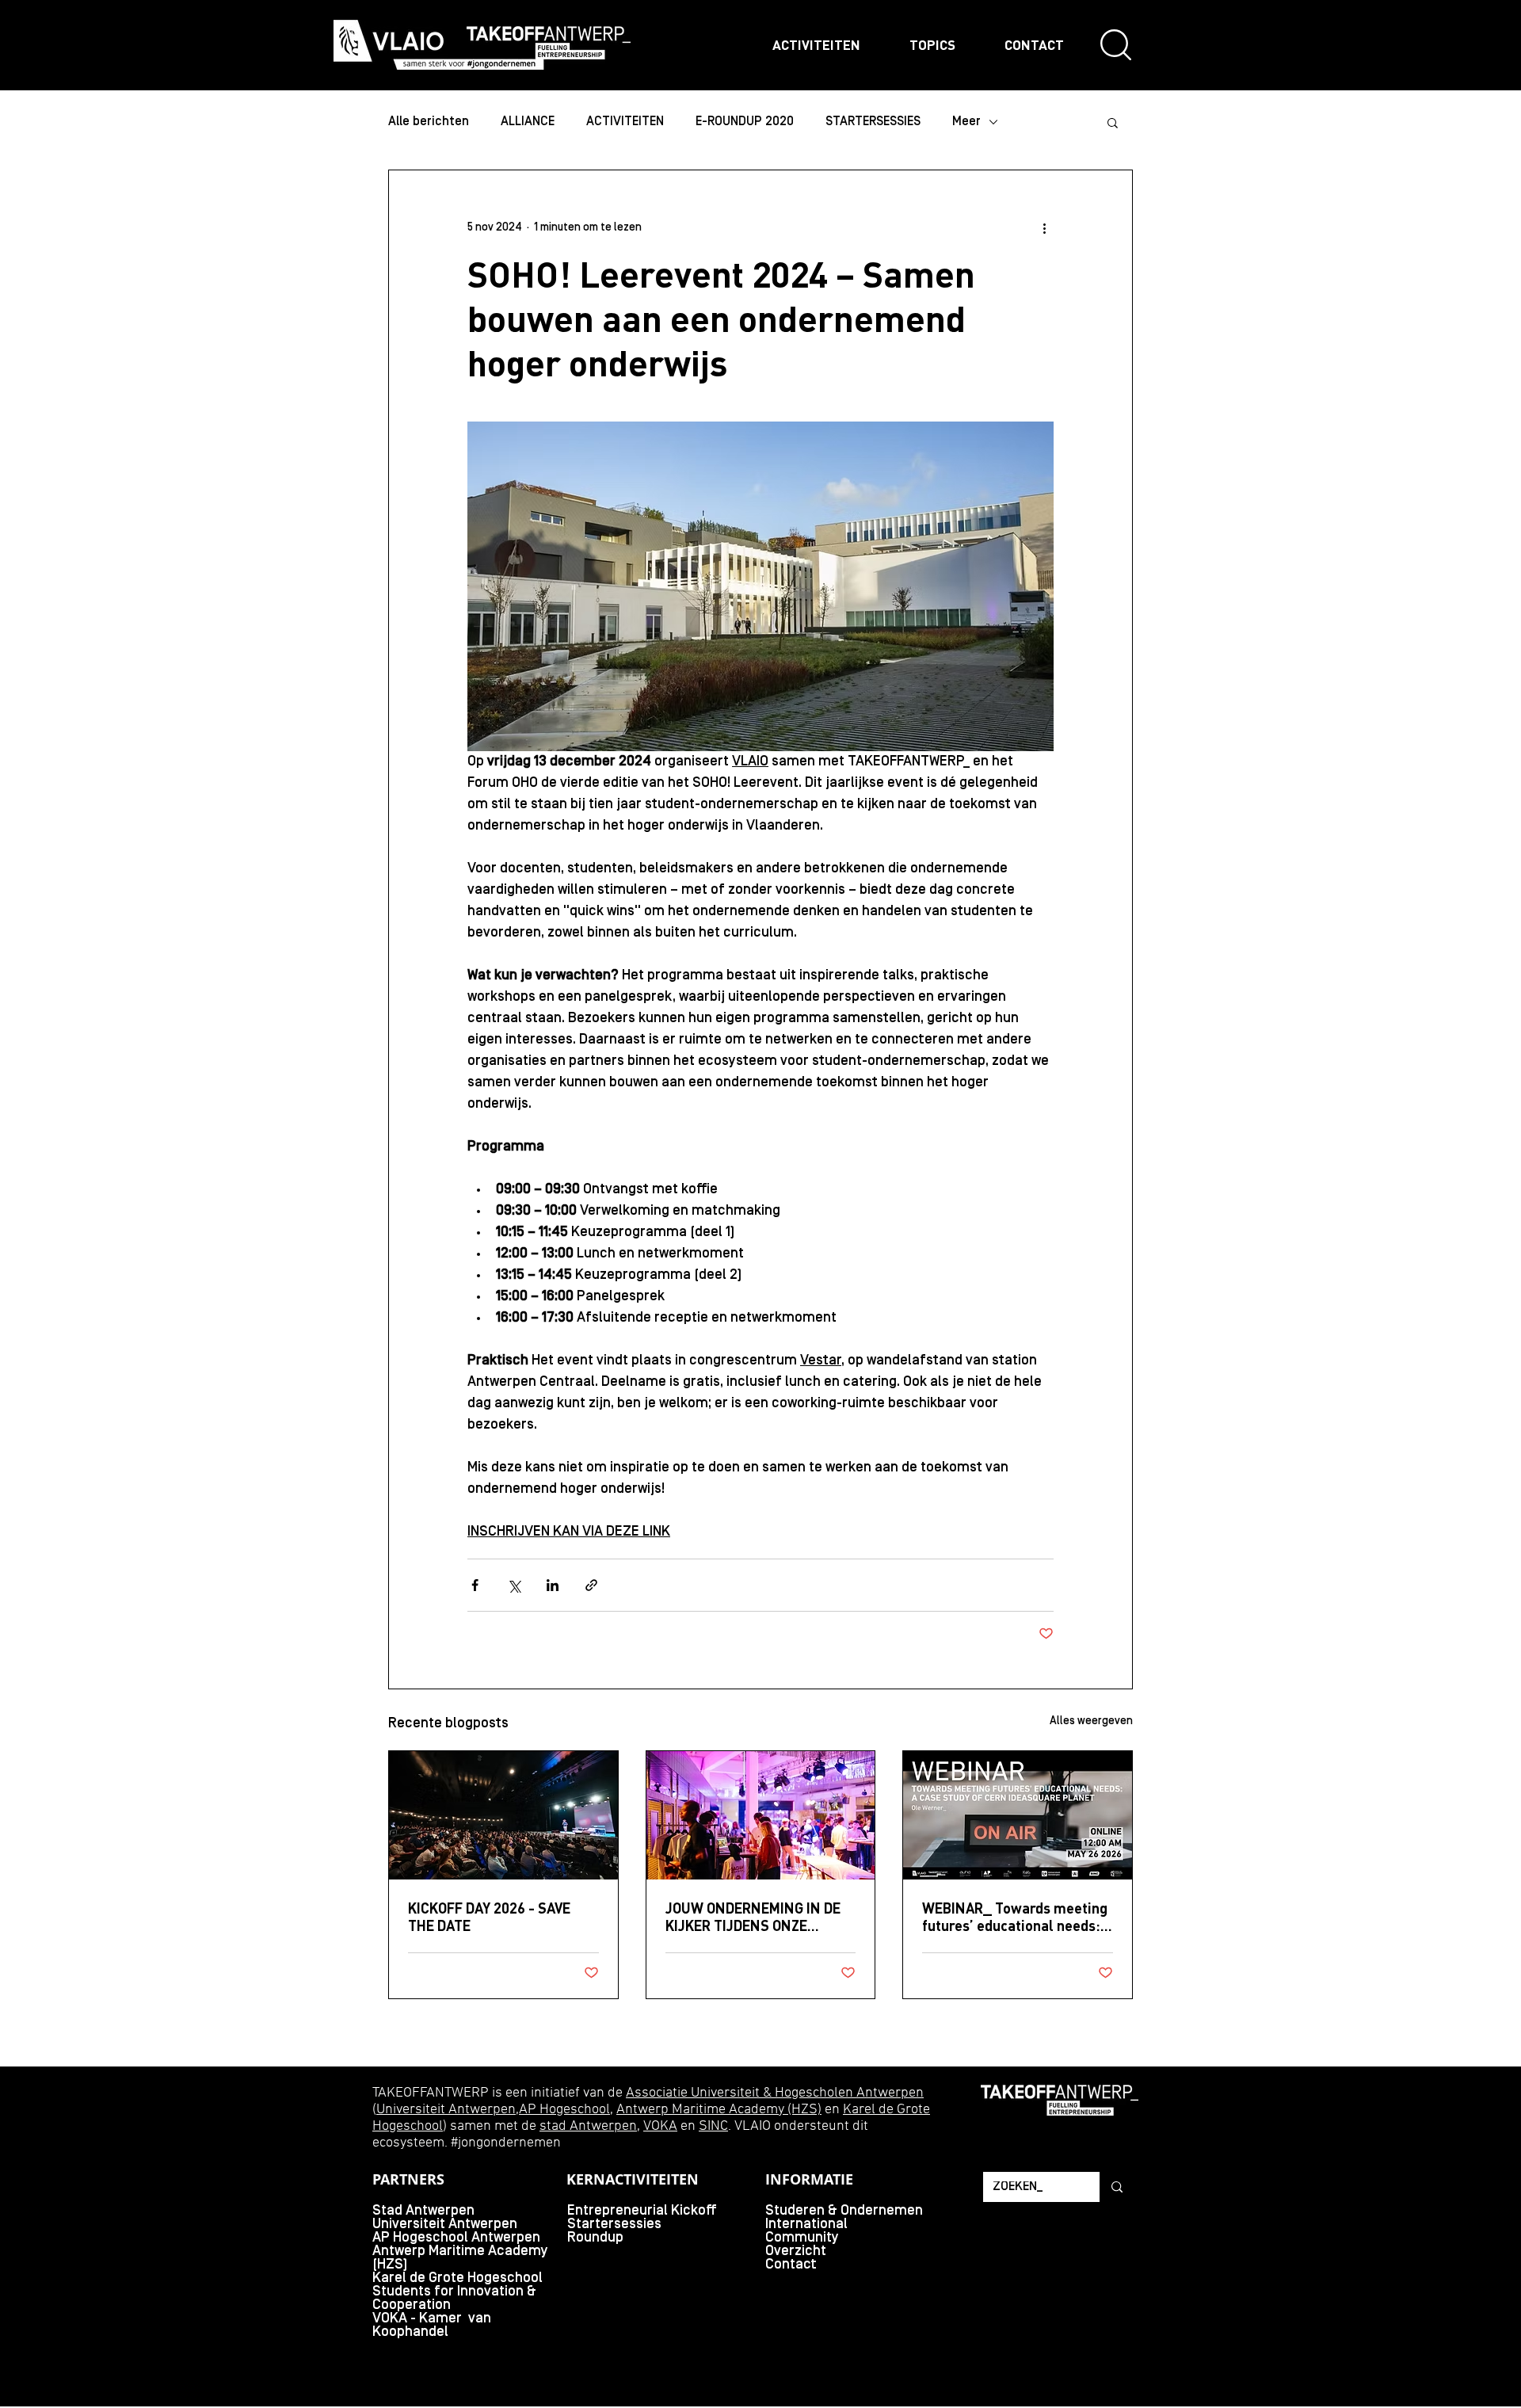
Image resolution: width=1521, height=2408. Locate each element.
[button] (1113, 122)
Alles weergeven (1091, 1721)
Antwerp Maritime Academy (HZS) (719, 2110)
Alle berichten (429, 122)
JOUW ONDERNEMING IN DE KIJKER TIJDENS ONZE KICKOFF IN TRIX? (753, 1917)
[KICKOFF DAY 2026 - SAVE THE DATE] (503, 1815)
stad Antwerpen (588, 2126)
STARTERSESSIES (873, 122)
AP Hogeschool (564, 2110)
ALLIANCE (528, 122)
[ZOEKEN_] (1116, 2187)
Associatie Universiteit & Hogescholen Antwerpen (775, 2093)
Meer (966, 122)
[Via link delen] (591, 1585)
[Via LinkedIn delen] (553, 1585)
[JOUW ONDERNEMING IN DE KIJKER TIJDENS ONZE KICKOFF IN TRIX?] (761, 1815)
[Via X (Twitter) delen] (514, 1585)
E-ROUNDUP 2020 (745, 122)
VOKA (660, 2126)
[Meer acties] (1044, 227)
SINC (713, 2126)
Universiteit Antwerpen (446, 2110)
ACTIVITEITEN (625, 122)
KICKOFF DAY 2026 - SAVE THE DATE (489, 1917)
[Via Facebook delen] (475, 1585)
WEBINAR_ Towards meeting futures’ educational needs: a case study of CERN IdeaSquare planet (1017, 1917)
